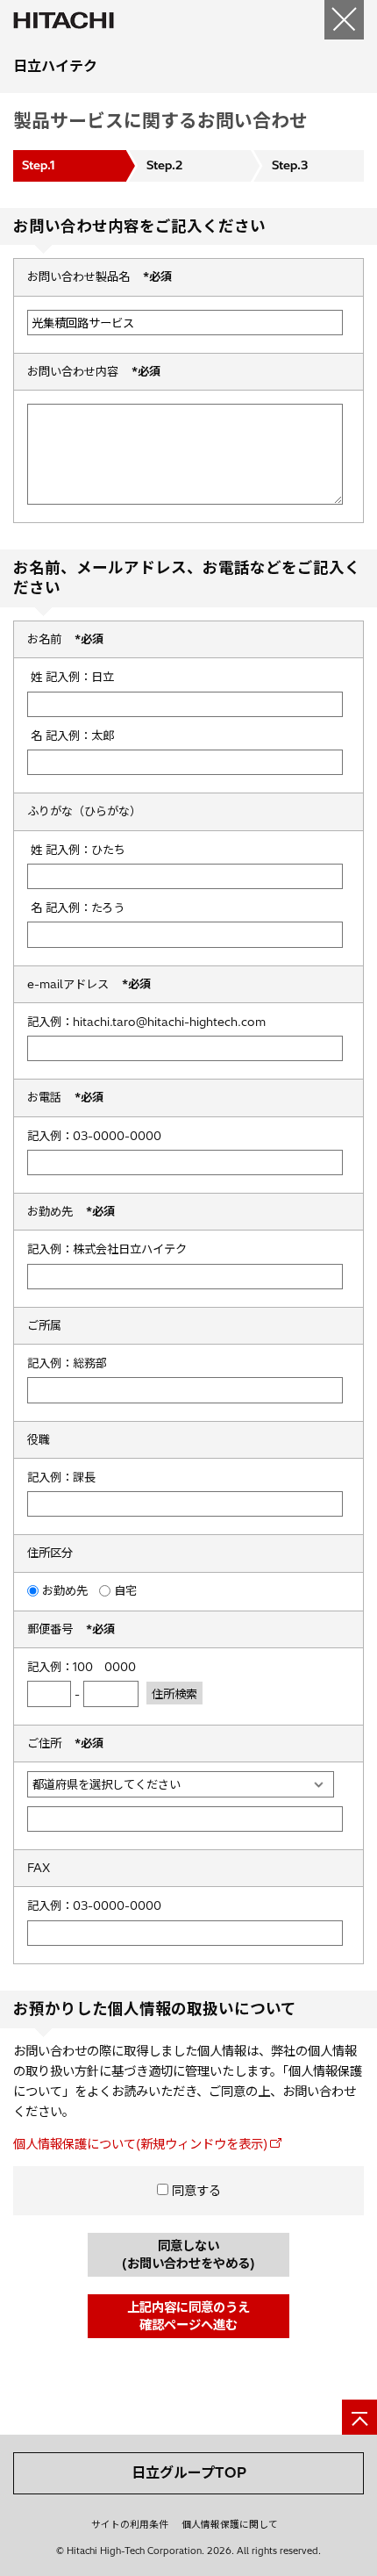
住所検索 (174, 1694)
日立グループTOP (189, 2472)
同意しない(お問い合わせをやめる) (188, 2255)
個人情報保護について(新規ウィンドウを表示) (140, 2144)
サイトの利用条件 (130, 2524)
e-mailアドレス (89, 984)
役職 (39, 1439)
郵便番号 (71, 1629)
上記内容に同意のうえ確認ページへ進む (188, 2316)
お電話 (65, 1097)
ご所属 (44, 1325)
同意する (195, 2191)
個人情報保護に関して (230, 2524)
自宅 (125, 1590)
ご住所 (65, 1743)
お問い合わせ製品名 (100, 276)
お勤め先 (71, 1211)
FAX (39, 1868)
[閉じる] (344, 20)
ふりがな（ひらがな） (84, 811)
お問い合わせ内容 (94, 371)
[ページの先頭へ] (359, 2417)
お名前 (65, 639)
